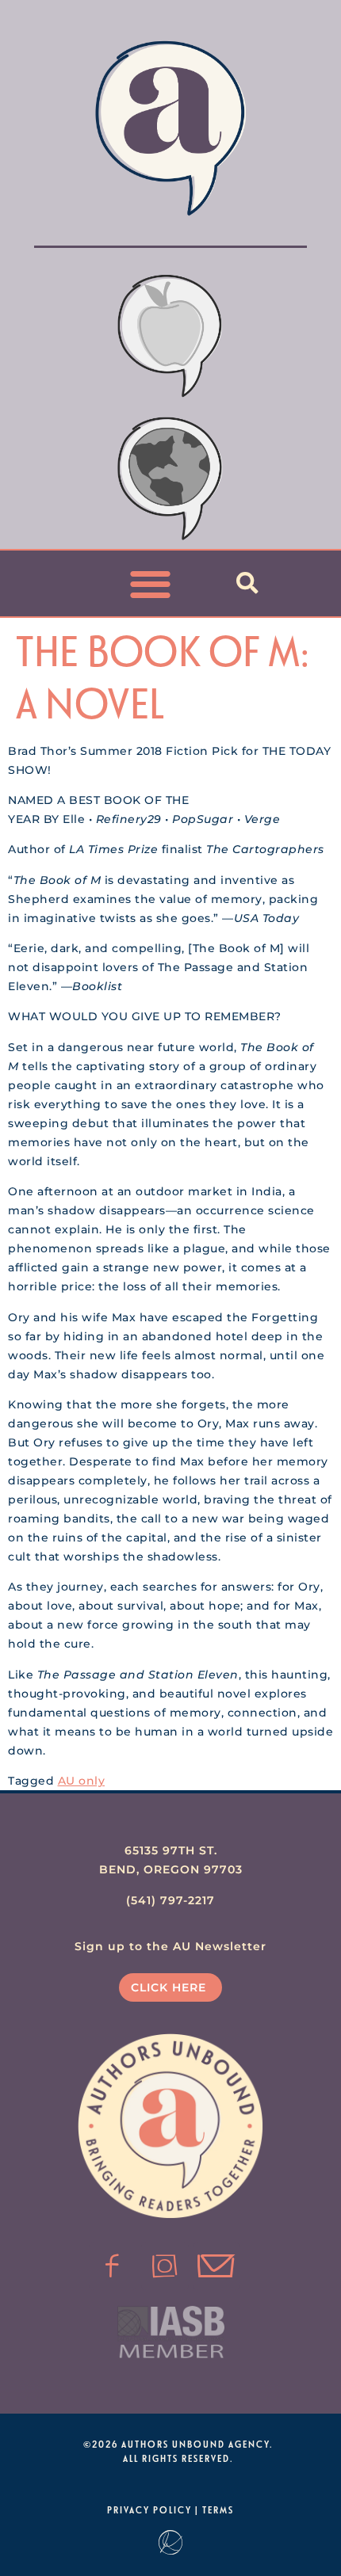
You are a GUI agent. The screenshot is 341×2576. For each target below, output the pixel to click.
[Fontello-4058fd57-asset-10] (216, 2266)
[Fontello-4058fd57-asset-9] (165, 2266)
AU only (82, 1781)
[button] (151, 583)
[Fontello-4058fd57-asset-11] (113, 2266)
